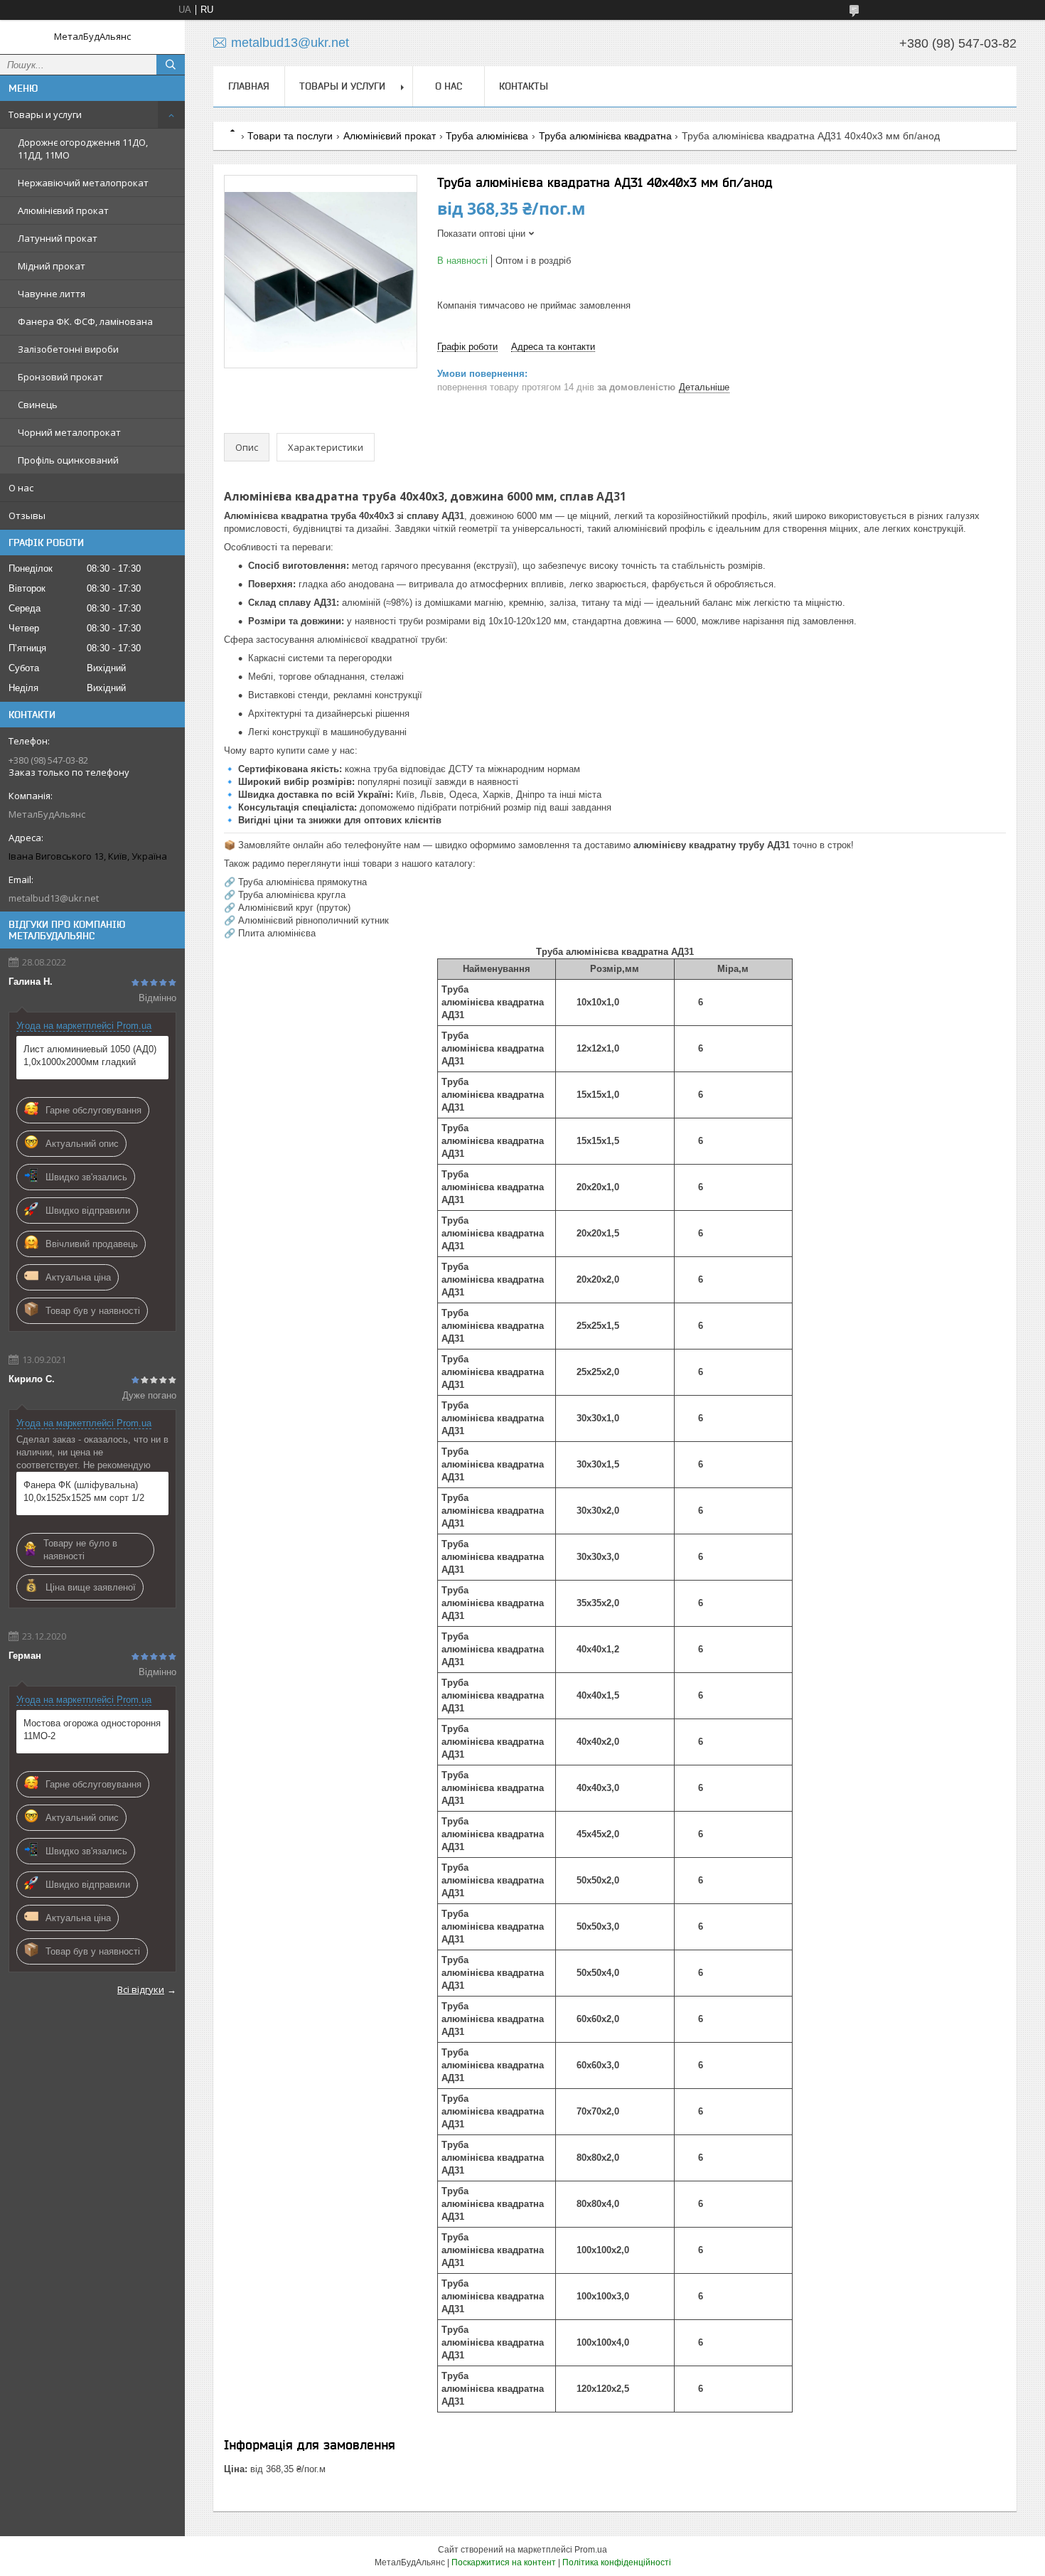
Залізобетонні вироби (68, 349)
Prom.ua (591, 2550)
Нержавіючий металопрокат (83, 183)
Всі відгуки (141, 1989)
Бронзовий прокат (60, 377)
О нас (21, 488)
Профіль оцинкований (68, 460)
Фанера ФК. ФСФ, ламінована (85, 321)
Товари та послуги (290, 136)
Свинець (38, 405)
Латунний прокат (58, 238)
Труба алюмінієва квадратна (605, 136)
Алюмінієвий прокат (63, 210)
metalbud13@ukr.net (54, 898)
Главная (249, 86)
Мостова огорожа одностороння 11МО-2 (92, 1730)
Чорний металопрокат (69, 432)
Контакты (524, 86)
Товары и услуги (45, 114)
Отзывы (27, 515)
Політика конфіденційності (617, 2562)
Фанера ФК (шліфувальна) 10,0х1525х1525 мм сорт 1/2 (84, 1491)
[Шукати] (171, 65)
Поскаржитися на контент (504, 2562)
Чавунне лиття (52, 294)
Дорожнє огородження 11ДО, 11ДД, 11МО (83, 149)
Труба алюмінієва (487, 136)
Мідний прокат (52, 266)
